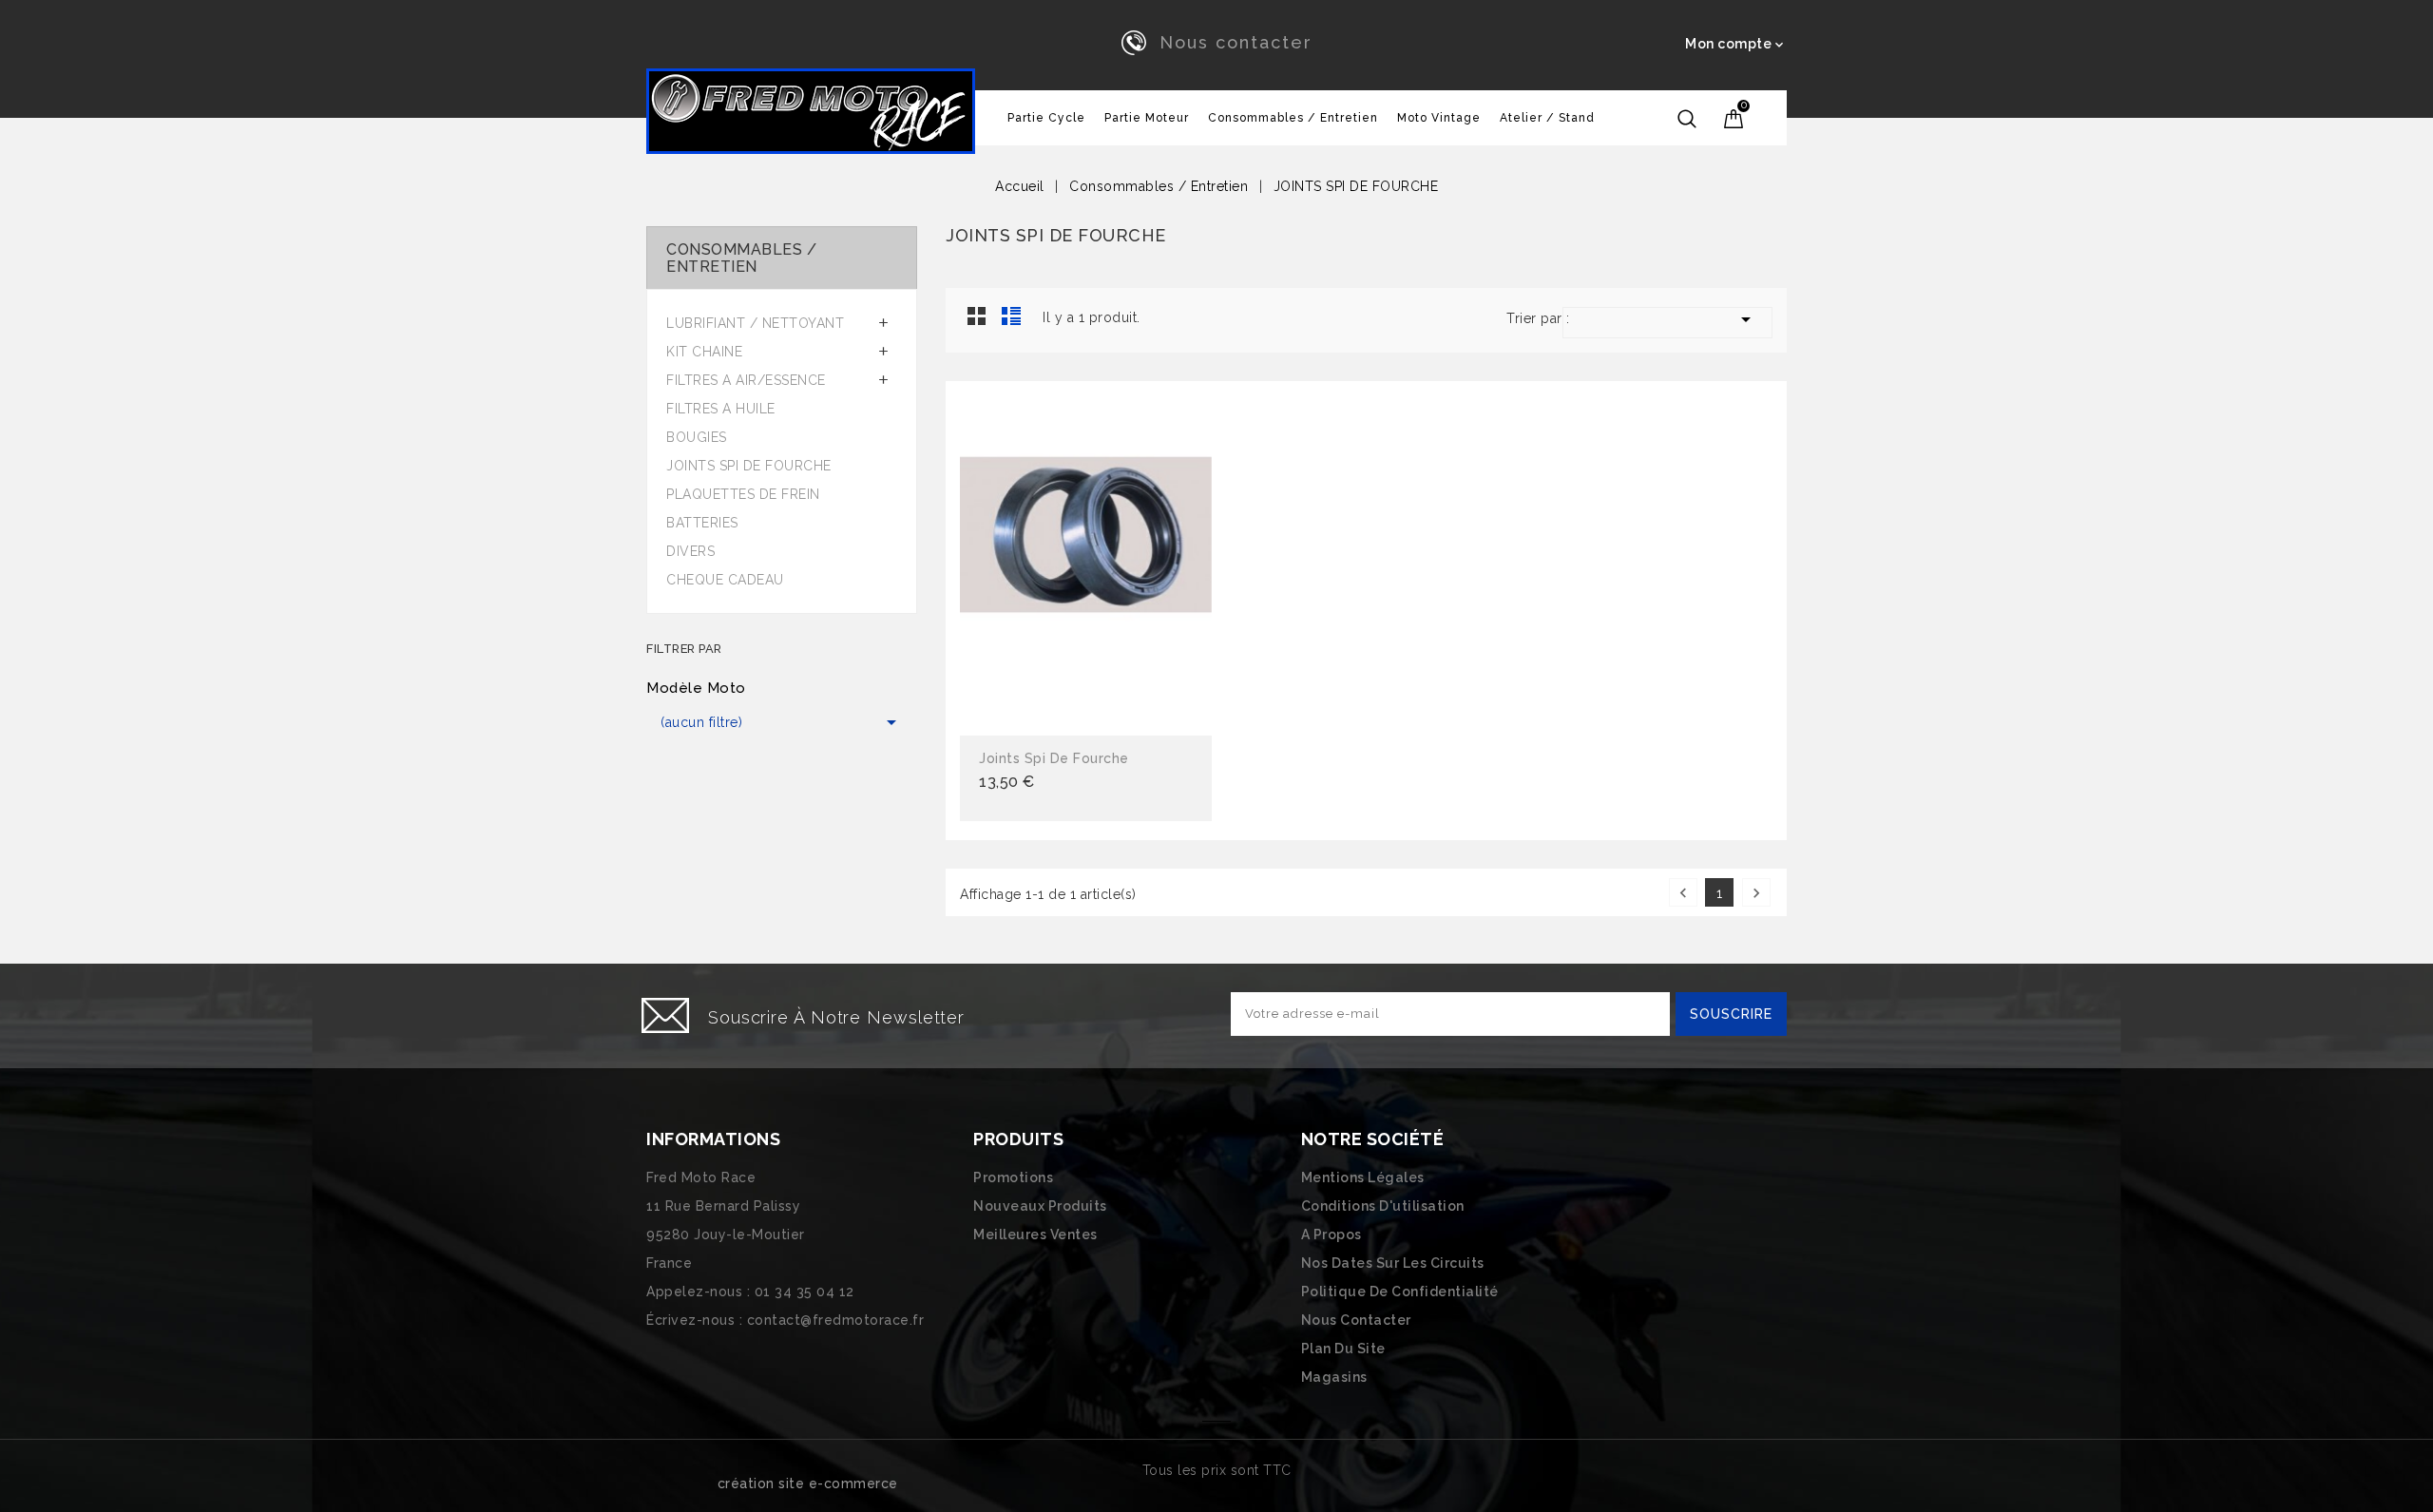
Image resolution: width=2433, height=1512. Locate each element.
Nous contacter (1236, 42)
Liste (1011, 316)
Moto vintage (1439, 118)
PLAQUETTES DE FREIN (743, 494)
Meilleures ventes (1035, 1234)
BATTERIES (702, 523)
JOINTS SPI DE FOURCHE (749, 466)
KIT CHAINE (704, 352)
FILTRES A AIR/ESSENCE (746, 380)
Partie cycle (1046, 118)
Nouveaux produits (1040, 1206)
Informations (713, 1139)
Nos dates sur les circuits (1393, 1263)
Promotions (1013, 1177)
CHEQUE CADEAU (725, 580)
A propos (1331, 1234)
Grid (977, 316)
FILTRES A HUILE (721, 409)
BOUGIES (697, 437)
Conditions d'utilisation (1383, 1206)
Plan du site (1343, 1349)
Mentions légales (1363, 1177)
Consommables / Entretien (1293, 118)
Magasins (1334, 1377)
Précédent (1683, 893)
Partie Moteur (1147, 118)
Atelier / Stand (1547, 118)
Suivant (1756, 893)
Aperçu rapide (1085, 561)
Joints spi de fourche (1054, 758)
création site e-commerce (808, 1483)
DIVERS (690, 551)
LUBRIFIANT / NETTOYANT (755, 323)
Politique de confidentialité (1400, 1292)
